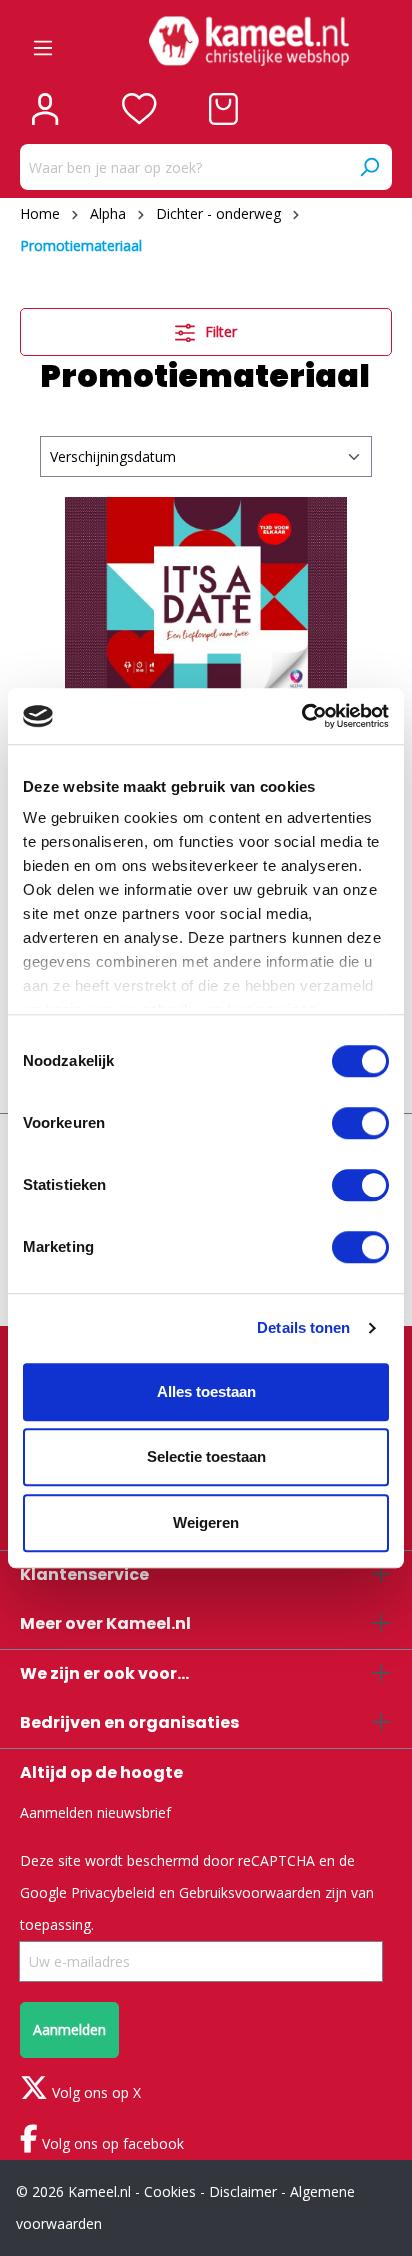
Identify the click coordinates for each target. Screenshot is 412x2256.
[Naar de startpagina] (249, 41)
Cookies (170, 2191)
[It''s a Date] (206, 597)
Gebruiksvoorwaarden (250, 1892)
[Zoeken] (369, 167)
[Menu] (43, 41)
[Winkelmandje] (223, 109)
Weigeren (206, 1522)
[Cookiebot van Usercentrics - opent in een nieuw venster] (301, 716)
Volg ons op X (94, 2092)
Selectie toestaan (206, 1456)
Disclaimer (243, 2191)
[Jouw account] (45, 109)
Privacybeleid (113, 1892)
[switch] (360, 1123)
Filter (219, 331)
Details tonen (303, 1327)
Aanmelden (69, 2029)
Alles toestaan (206, 1391)
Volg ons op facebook (111, 2143)
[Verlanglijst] (139, 109)
